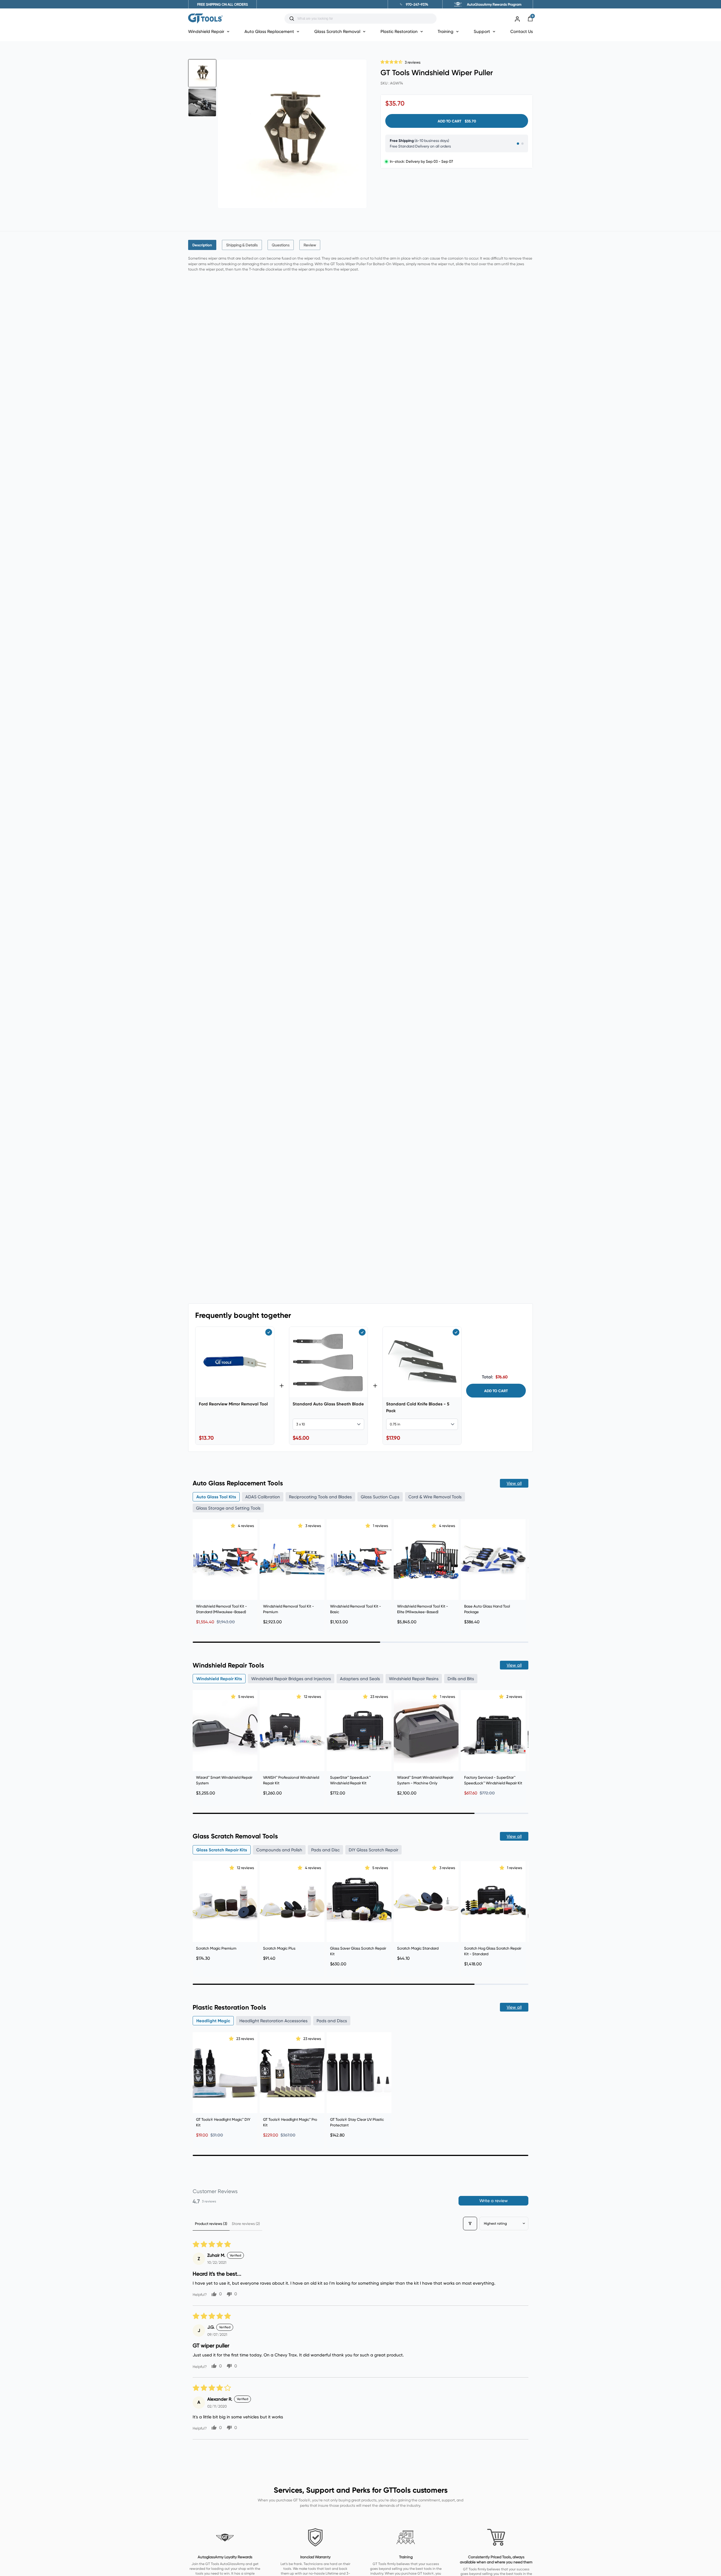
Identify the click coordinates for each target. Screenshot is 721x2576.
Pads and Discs (332, 2021)
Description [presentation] (202, 245)
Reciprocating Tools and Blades (320, 1497)
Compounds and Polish (279, 1850)
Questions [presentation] (281, 245)
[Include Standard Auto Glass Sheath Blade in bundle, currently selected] (362, 1332)
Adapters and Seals (360, 1679)
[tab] (202, 245)
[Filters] (470, 2224)
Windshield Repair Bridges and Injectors (291, 1679)
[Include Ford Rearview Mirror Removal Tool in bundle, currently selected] (269, 1332)
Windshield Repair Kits (219, 1679)
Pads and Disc (325, 1850)
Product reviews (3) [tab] (211, 2224)
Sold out (493, 1762)
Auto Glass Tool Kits (216, 1497)
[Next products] (523, 1570)
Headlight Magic (213, 2021)
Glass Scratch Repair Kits (222, 1850)
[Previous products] (198, 1570)
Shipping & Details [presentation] (242, 245)
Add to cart (496, 1391)
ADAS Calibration (263, 1497)
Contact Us (522, 31)
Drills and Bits (461, 1679)
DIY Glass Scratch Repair (373, 1850)
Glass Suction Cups (380, 1497)
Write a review (494, 2201)
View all (514, 1483)
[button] (392, 61)
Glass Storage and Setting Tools (228, 1508)
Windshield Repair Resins (414, 1679)
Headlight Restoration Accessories (273, 2021)
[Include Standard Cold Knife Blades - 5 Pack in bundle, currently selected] (456, 1332)
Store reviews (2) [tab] (246, 2224)
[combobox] (365, 19)
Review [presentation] (310, 245)
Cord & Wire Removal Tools (435, 1497)
